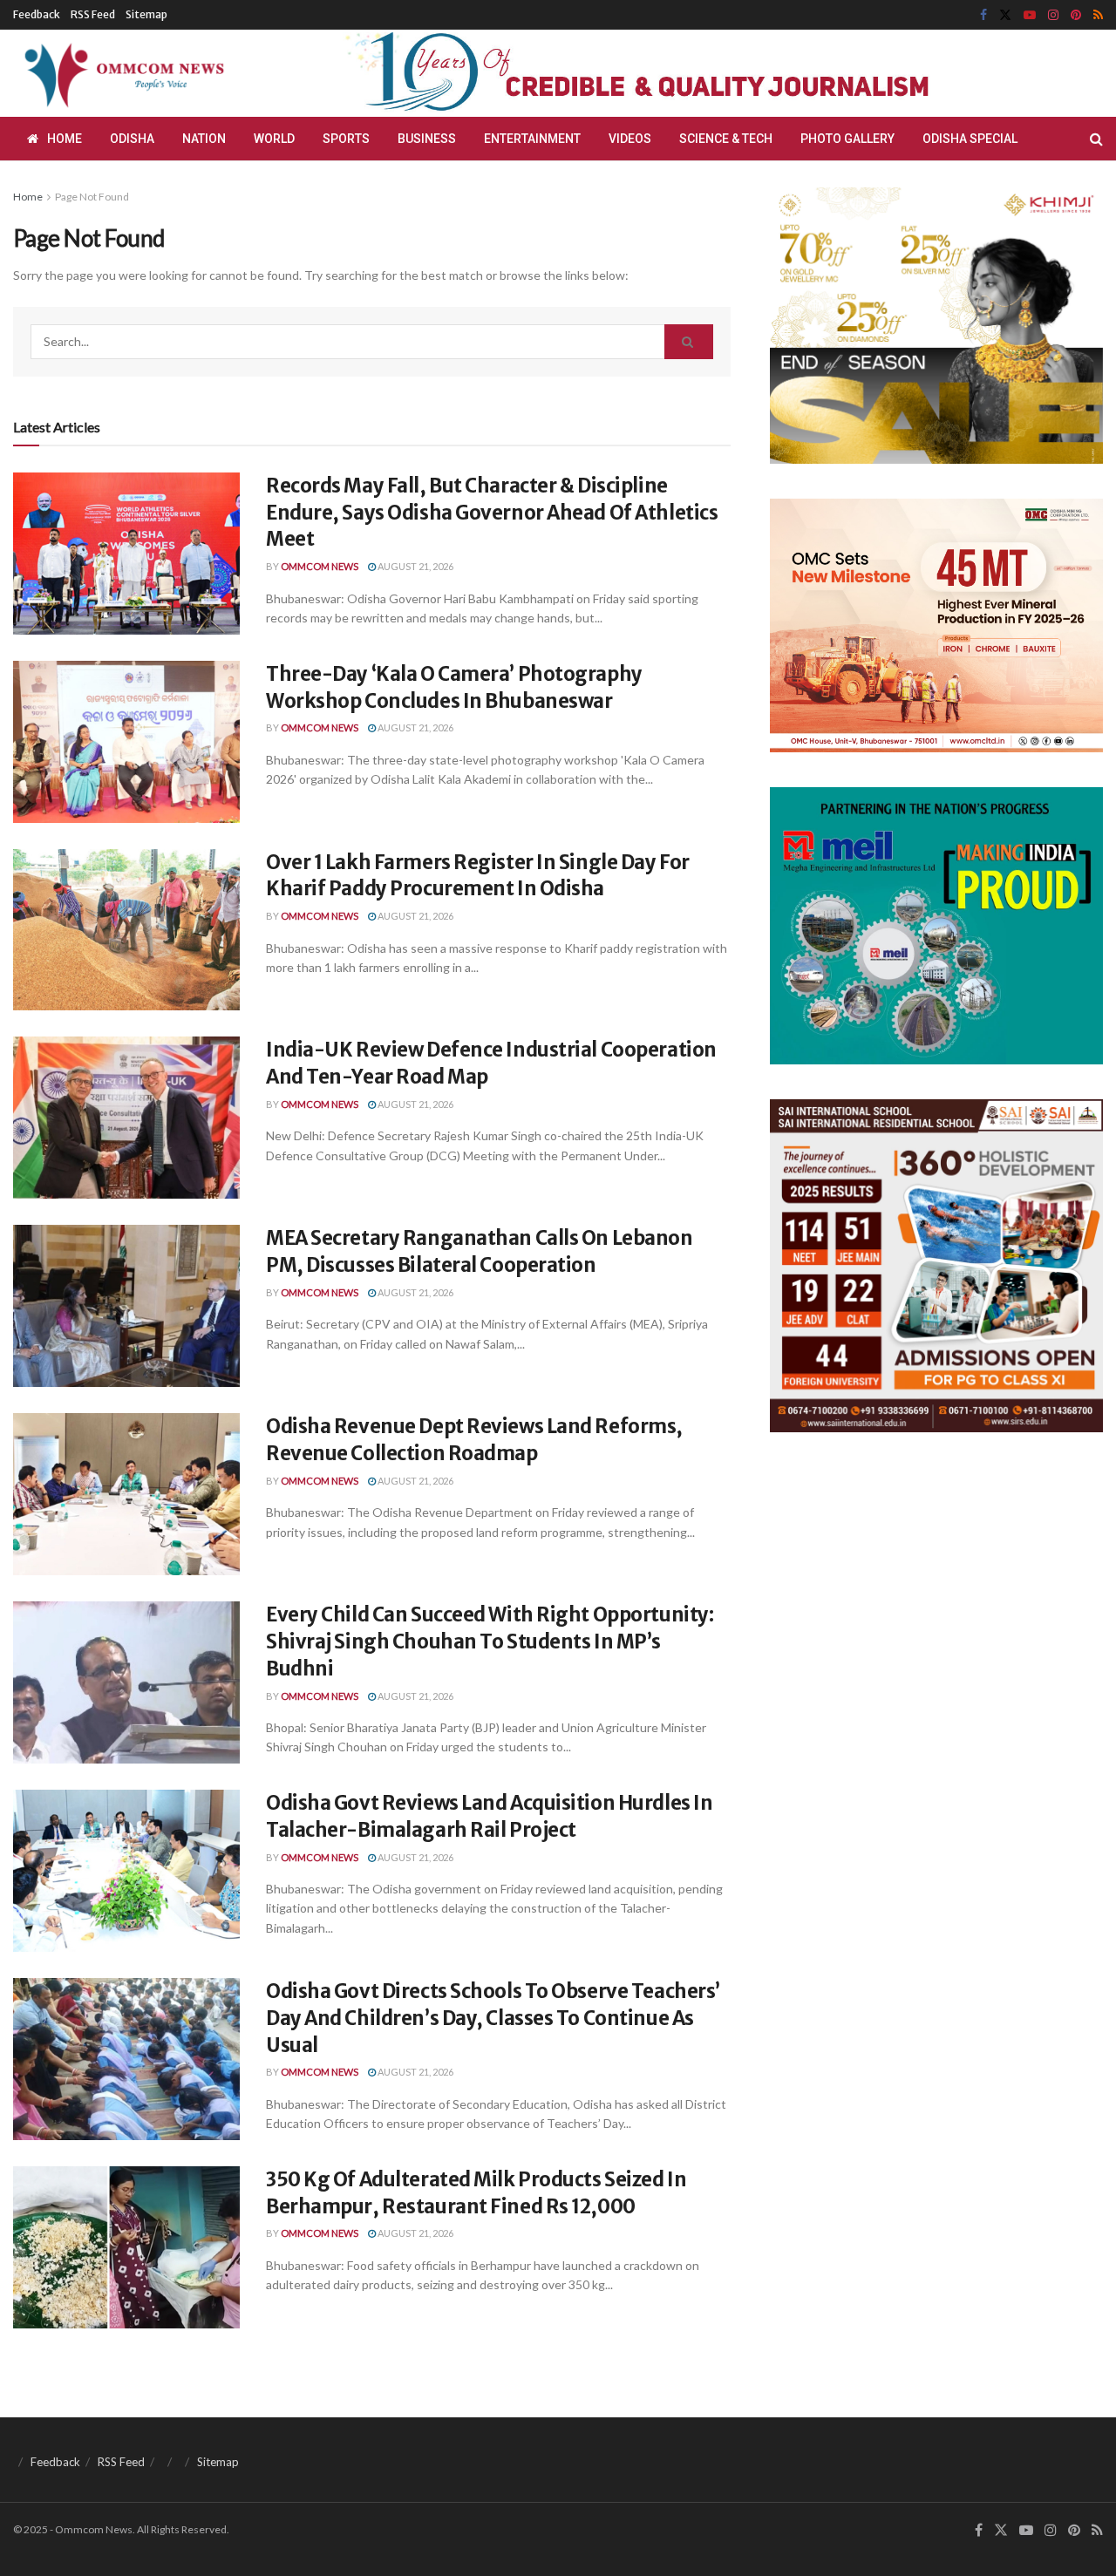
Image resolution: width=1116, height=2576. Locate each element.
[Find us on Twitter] (1005, 15)
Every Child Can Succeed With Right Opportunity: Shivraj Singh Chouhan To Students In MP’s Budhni (490, 1641)
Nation (204, 139)
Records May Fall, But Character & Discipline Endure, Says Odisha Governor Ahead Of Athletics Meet (492, 513)
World (274, 139)
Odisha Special (970, 139)
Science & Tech (726, 139)
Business (427, 139)
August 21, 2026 (415, 566)
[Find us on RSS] (1098, 15)
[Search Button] (1096, 139)
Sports (346, 139)
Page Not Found (92, 197)
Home (65, 139)
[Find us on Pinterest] (1076, 15)
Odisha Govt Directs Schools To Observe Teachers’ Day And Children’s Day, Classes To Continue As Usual (493, 2018)
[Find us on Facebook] (983, 15)
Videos (630, 139)
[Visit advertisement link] (678, 74)
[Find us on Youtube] (1030, 15)
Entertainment (532, 139)
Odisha (132, 139)
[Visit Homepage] (121, 73)
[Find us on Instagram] (1053, 15)
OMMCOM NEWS (320, 566)
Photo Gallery (847, 139)
